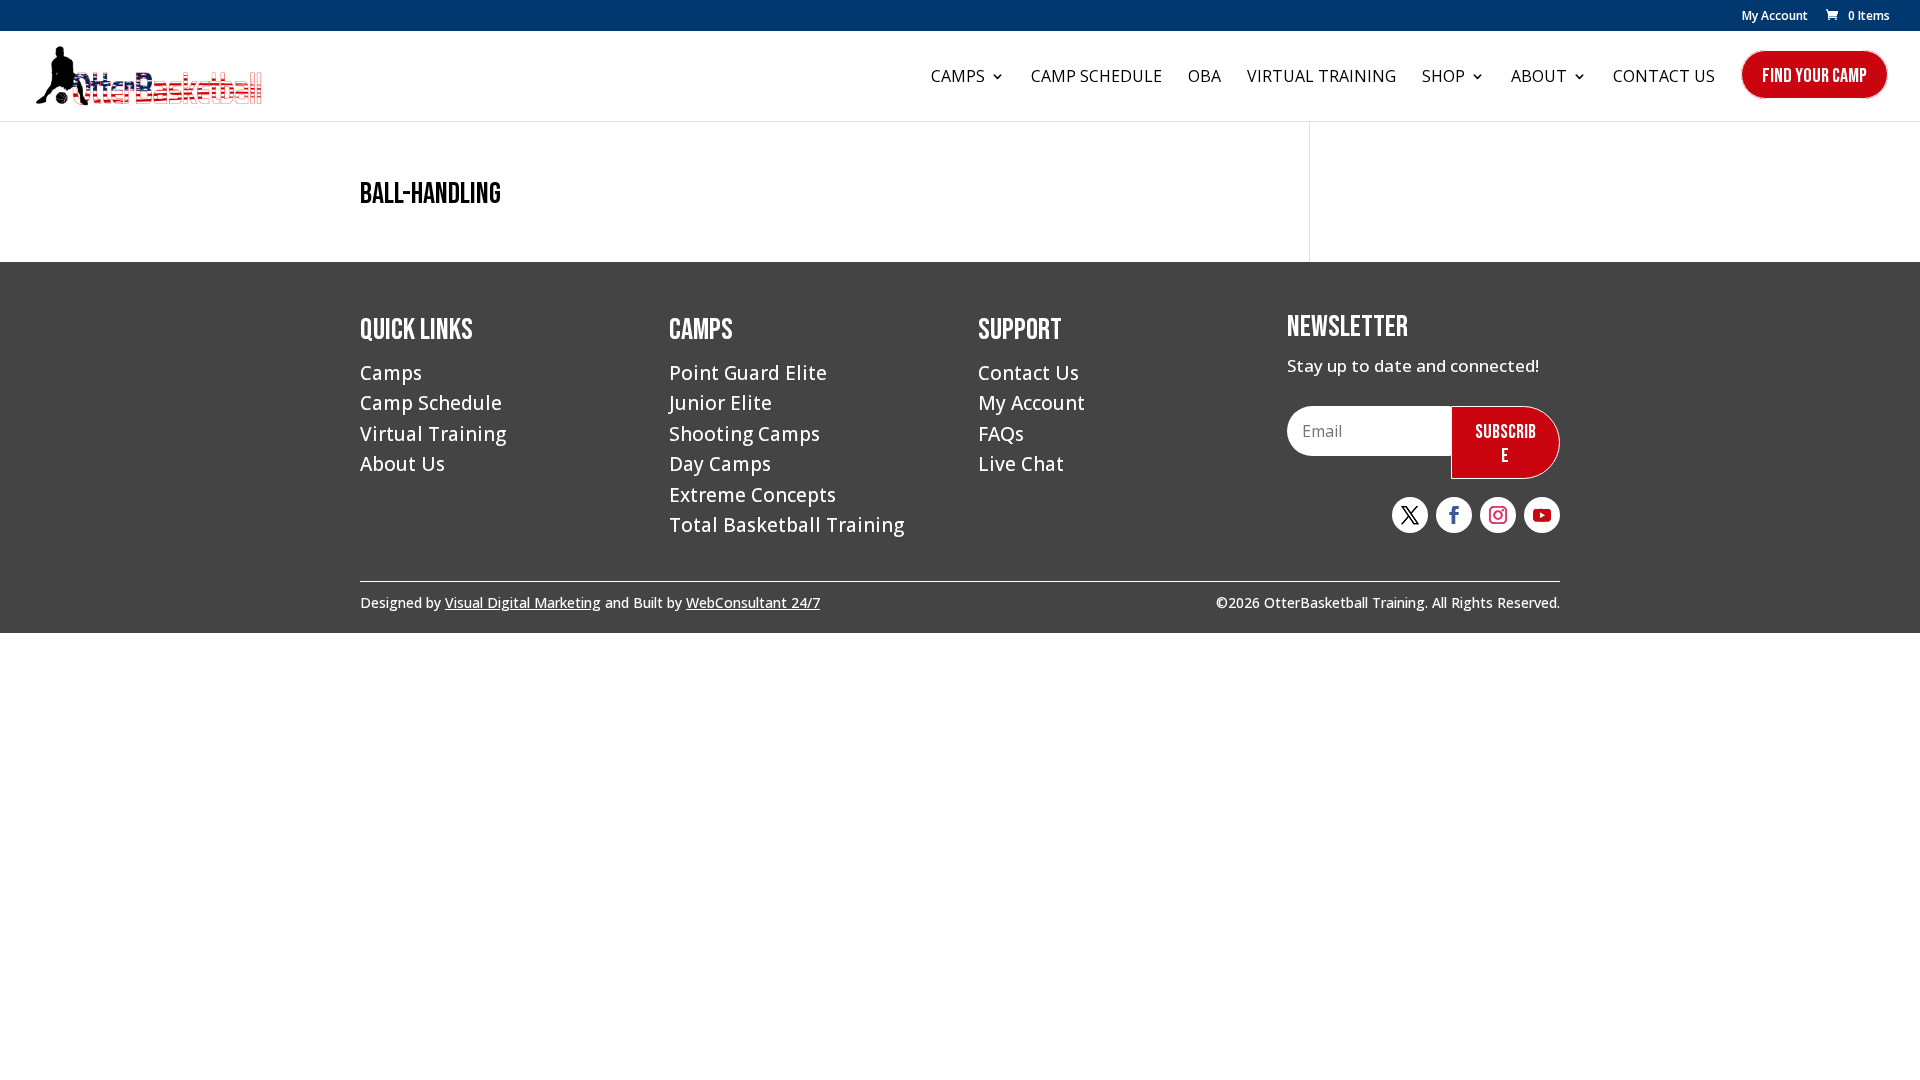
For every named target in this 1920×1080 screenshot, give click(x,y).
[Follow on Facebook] (1454, 515)
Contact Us (1664, 78)
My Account (1775, 17)
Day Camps (720, 464)
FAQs (1001, 434)
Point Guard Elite (748, 373)
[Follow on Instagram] (1498, 515)
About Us (402, 464)
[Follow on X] (1410, 515)
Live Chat (1021, 464)
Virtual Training (1321, 78)
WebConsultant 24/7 (753, 602)
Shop (1443, 78)
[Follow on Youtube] (1542, 515)
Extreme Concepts (752, 495)
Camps (958, 78)
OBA (1204, 78)
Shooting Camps (744, 434)
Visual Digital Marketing (523, 602)
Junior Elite (720, 403)
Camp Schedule (1096, 78)
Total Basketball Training (786, 525)
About (1539, 78)
